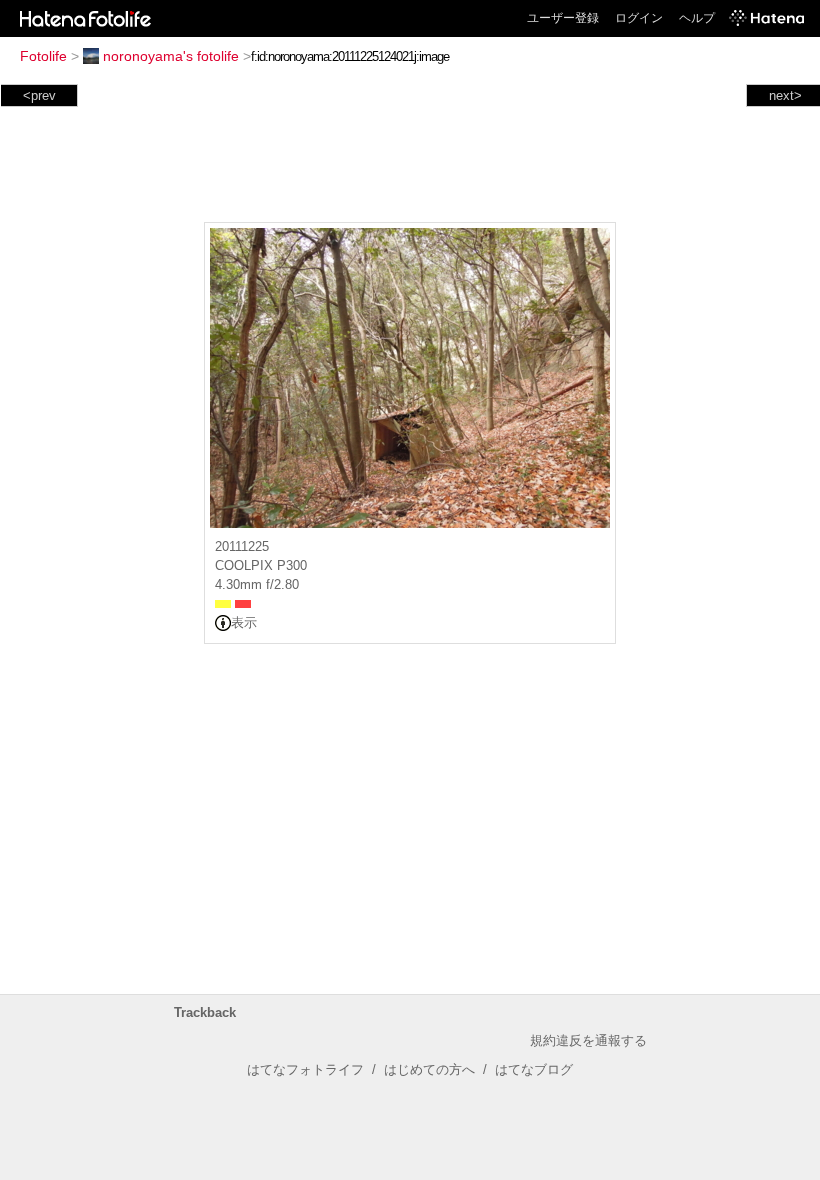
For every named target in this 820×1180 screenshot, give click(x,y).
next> (785, 95)
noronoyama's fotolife (171, 56)
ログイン (639, 18)
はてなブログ (534, 1069)
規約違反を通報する (588, 1040)
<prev (39, 95)
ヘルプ (697, 18)
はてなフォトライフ (305, 1069)
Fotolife (43, 56)
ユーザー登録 (563, 18)
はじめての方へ (429, 1069)
